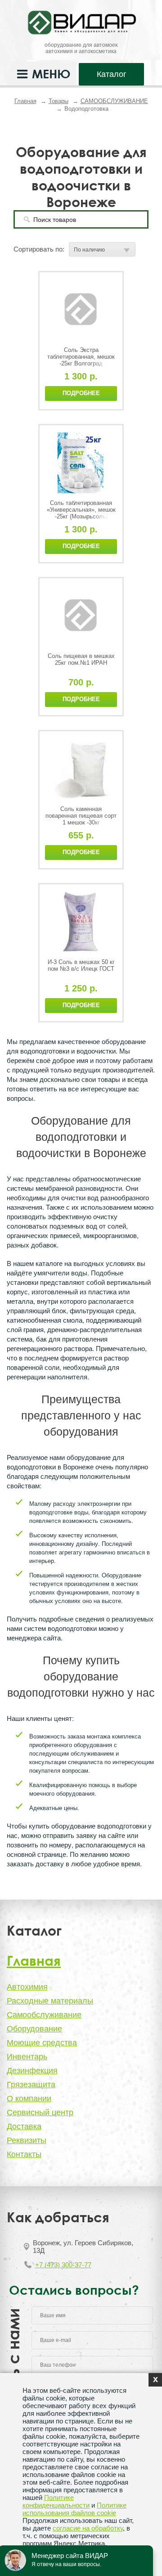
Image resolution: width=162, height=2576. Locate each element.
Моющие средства (42, 2043)
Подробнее (81, 393)
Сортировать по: (39, 249)
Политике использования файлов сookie (74, 2509)
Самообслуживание (44, 2015)
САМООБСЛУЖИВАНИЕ (114, 101)
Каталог (112, 74)
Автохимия (27, 1987)
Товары (58, 101)
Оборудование (34, 2029)
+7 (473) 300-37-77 (63, 2265)
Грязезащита (31, 2085)
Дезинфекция (32, 2071)
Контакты (24, 2154)
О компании (29, 2099)
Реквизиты (27, 2140)
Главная (25, 101)
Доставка (24, 2126)
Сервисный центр (40, 2112)
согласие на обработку (88, 2528)
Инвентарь (27, 2057)
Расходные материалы (50, 2001)
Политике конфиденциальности (56, 2501)
